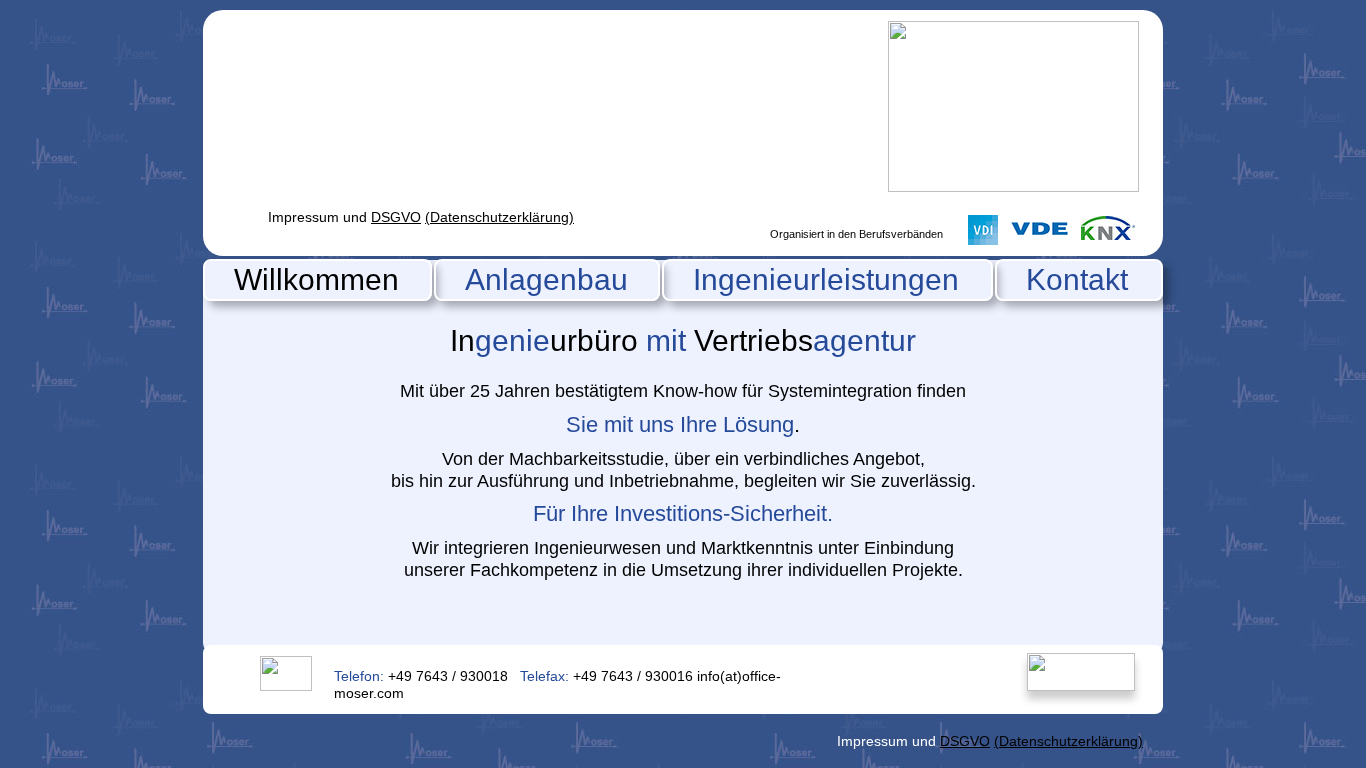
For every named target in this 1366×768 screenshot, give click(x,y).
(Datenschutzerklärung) (499, 217)
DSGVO (396, 217)
